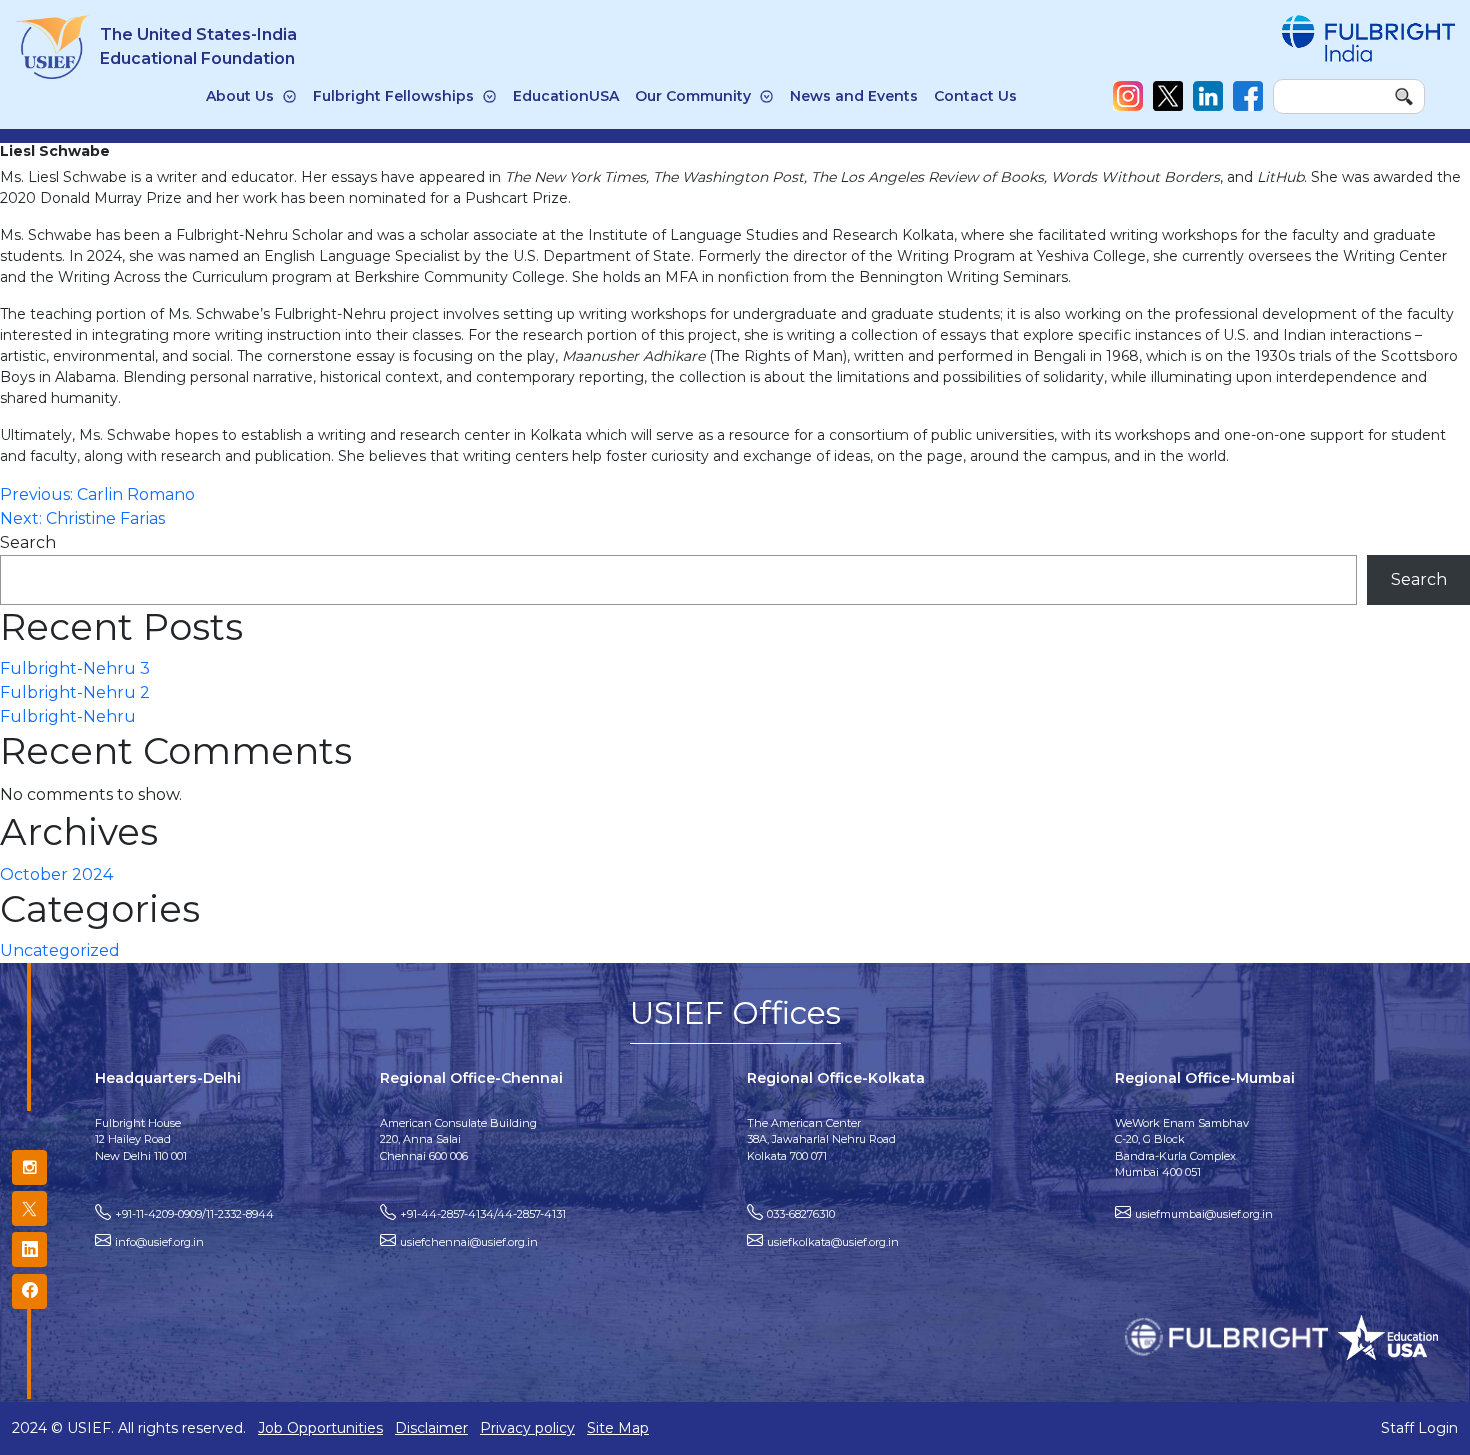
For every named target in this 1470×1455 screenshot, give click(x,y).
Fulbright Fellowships (393, 96)
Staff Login (1419, 1428)
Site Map (618, 1428)
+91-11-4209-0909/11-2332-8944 (194, 1214)
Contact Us (975, 96)
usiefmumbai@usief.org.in (1204, 1214)
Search (28, 542)
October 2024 (56, 874)
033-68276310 (801, 1214)
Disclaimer (431, 1428)
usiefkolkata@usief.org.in (833, 1242)
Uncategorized (60, 950)
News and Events (854, 96)
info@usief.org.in (159, 1242)
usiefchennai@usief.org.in (469, 1242)
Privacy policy (527, 1428)
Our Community (693, 96)
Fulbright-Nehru (68, 716)
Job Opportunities (320, 1428)
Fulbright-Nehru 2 (75, 692)
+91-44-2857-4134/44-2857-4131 (483, 1214)
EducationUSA (566, 96)
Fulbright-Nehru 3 (75, 668)
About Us (240, 96)
